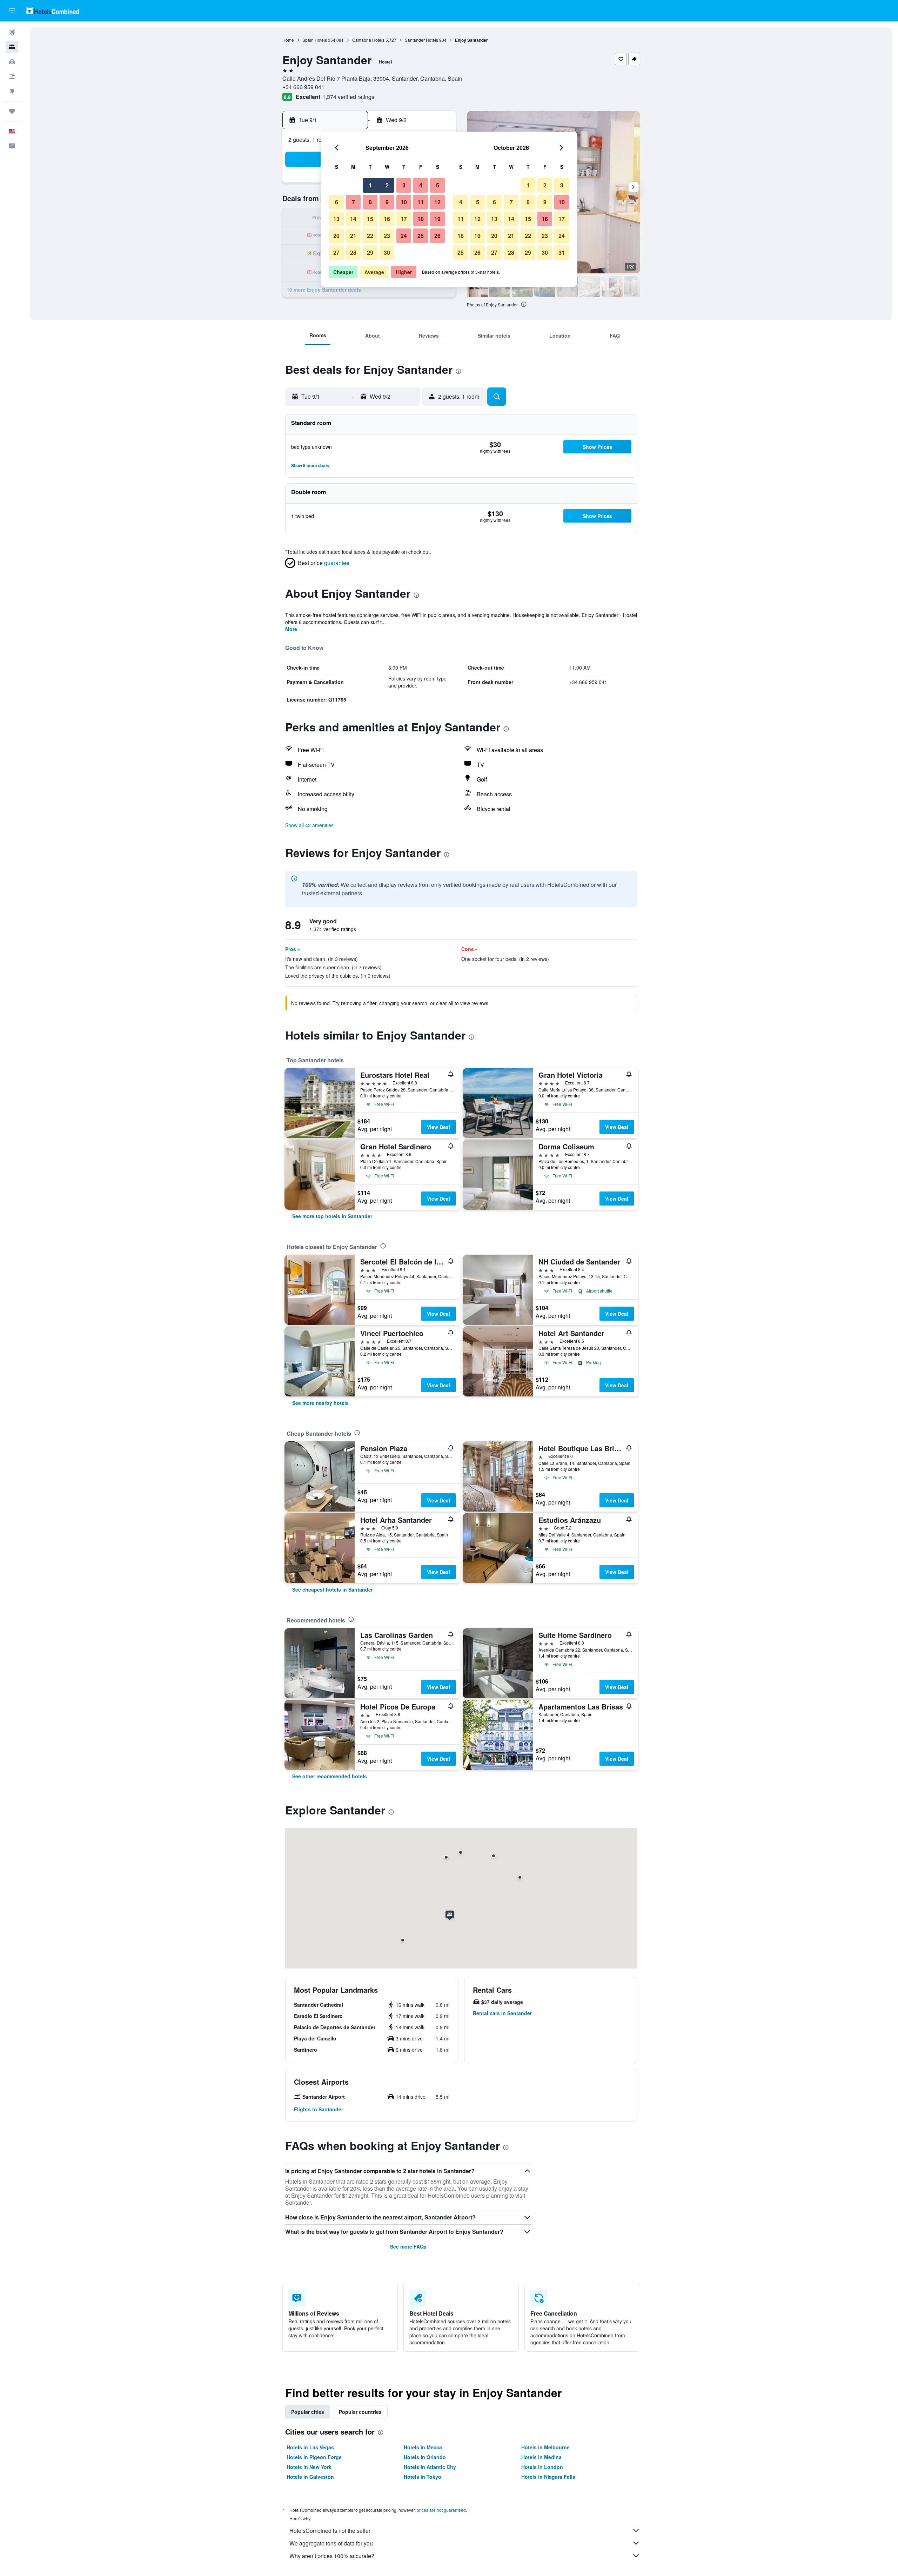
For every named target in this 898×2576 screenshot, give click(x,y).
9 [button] (387, 202)
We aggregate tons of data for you (331, 2543)
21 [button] (353, 236)
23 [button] (387, 236)
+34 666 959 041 (303, 87)
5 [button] (438, 185)
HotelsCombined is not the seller (330, 2531)
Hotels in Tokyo (423, 2477)
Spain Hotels (315, 40)
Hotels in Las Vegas (310, 2447)
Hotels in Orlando (425, 2457)
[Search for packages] (12, 77)
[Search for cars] (12, 62)
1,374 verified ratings (348, 97)
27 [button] (336, 253)
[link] (332, 1216)
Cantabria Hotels (368, 40)
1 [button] (370, 185)
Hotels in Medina (541, 2457)
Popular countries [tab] (360, 2412)
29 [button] (370, 253)
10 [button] (404, 202)
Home (288, 40)
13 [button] (336, 219)
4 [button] (421, 185)
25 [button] (421, 236)
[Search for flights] (12, 32)
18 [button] (421, 219)
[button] (12, 11)
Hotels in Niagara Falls (548, 2477)
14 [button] (353, 219)
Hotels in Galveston (310, 2477)
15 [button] (370, 219)
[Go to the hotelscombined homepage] (53, 11)
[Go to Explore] (12, 91)
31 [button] (562, 253)
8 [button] (370, 202)
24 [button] (404, 236)
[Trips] (12, 111)
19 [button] (437, 219)
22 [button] (370, 236)
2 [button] (387, 185)
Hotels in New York (309, 2467)
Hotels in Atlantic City (430, 2467)
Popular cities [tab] (308, 2412)
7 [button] (353, 202)
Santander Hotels (421, 40)
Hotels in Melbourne (545, 2447)
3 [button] (404, 185)
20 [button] (336, 236)
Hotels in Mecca (423, 2447)
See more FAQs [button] (408, 2246)
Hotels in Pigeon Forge (314, 2457)
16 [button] (387, 219)
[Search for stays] (12, 47)
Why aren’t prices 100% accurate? (332, 2556)
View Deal (438, 1127)
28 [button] (353, 253)
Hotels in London (542, 2467)
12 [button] (437, 202)
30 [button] (387, 253)
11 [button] (421, 202)
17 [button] (404, 219)
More (291, 629)
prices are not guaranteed (441, 2510)
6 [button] (337, 202)
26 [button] (437, 236)
